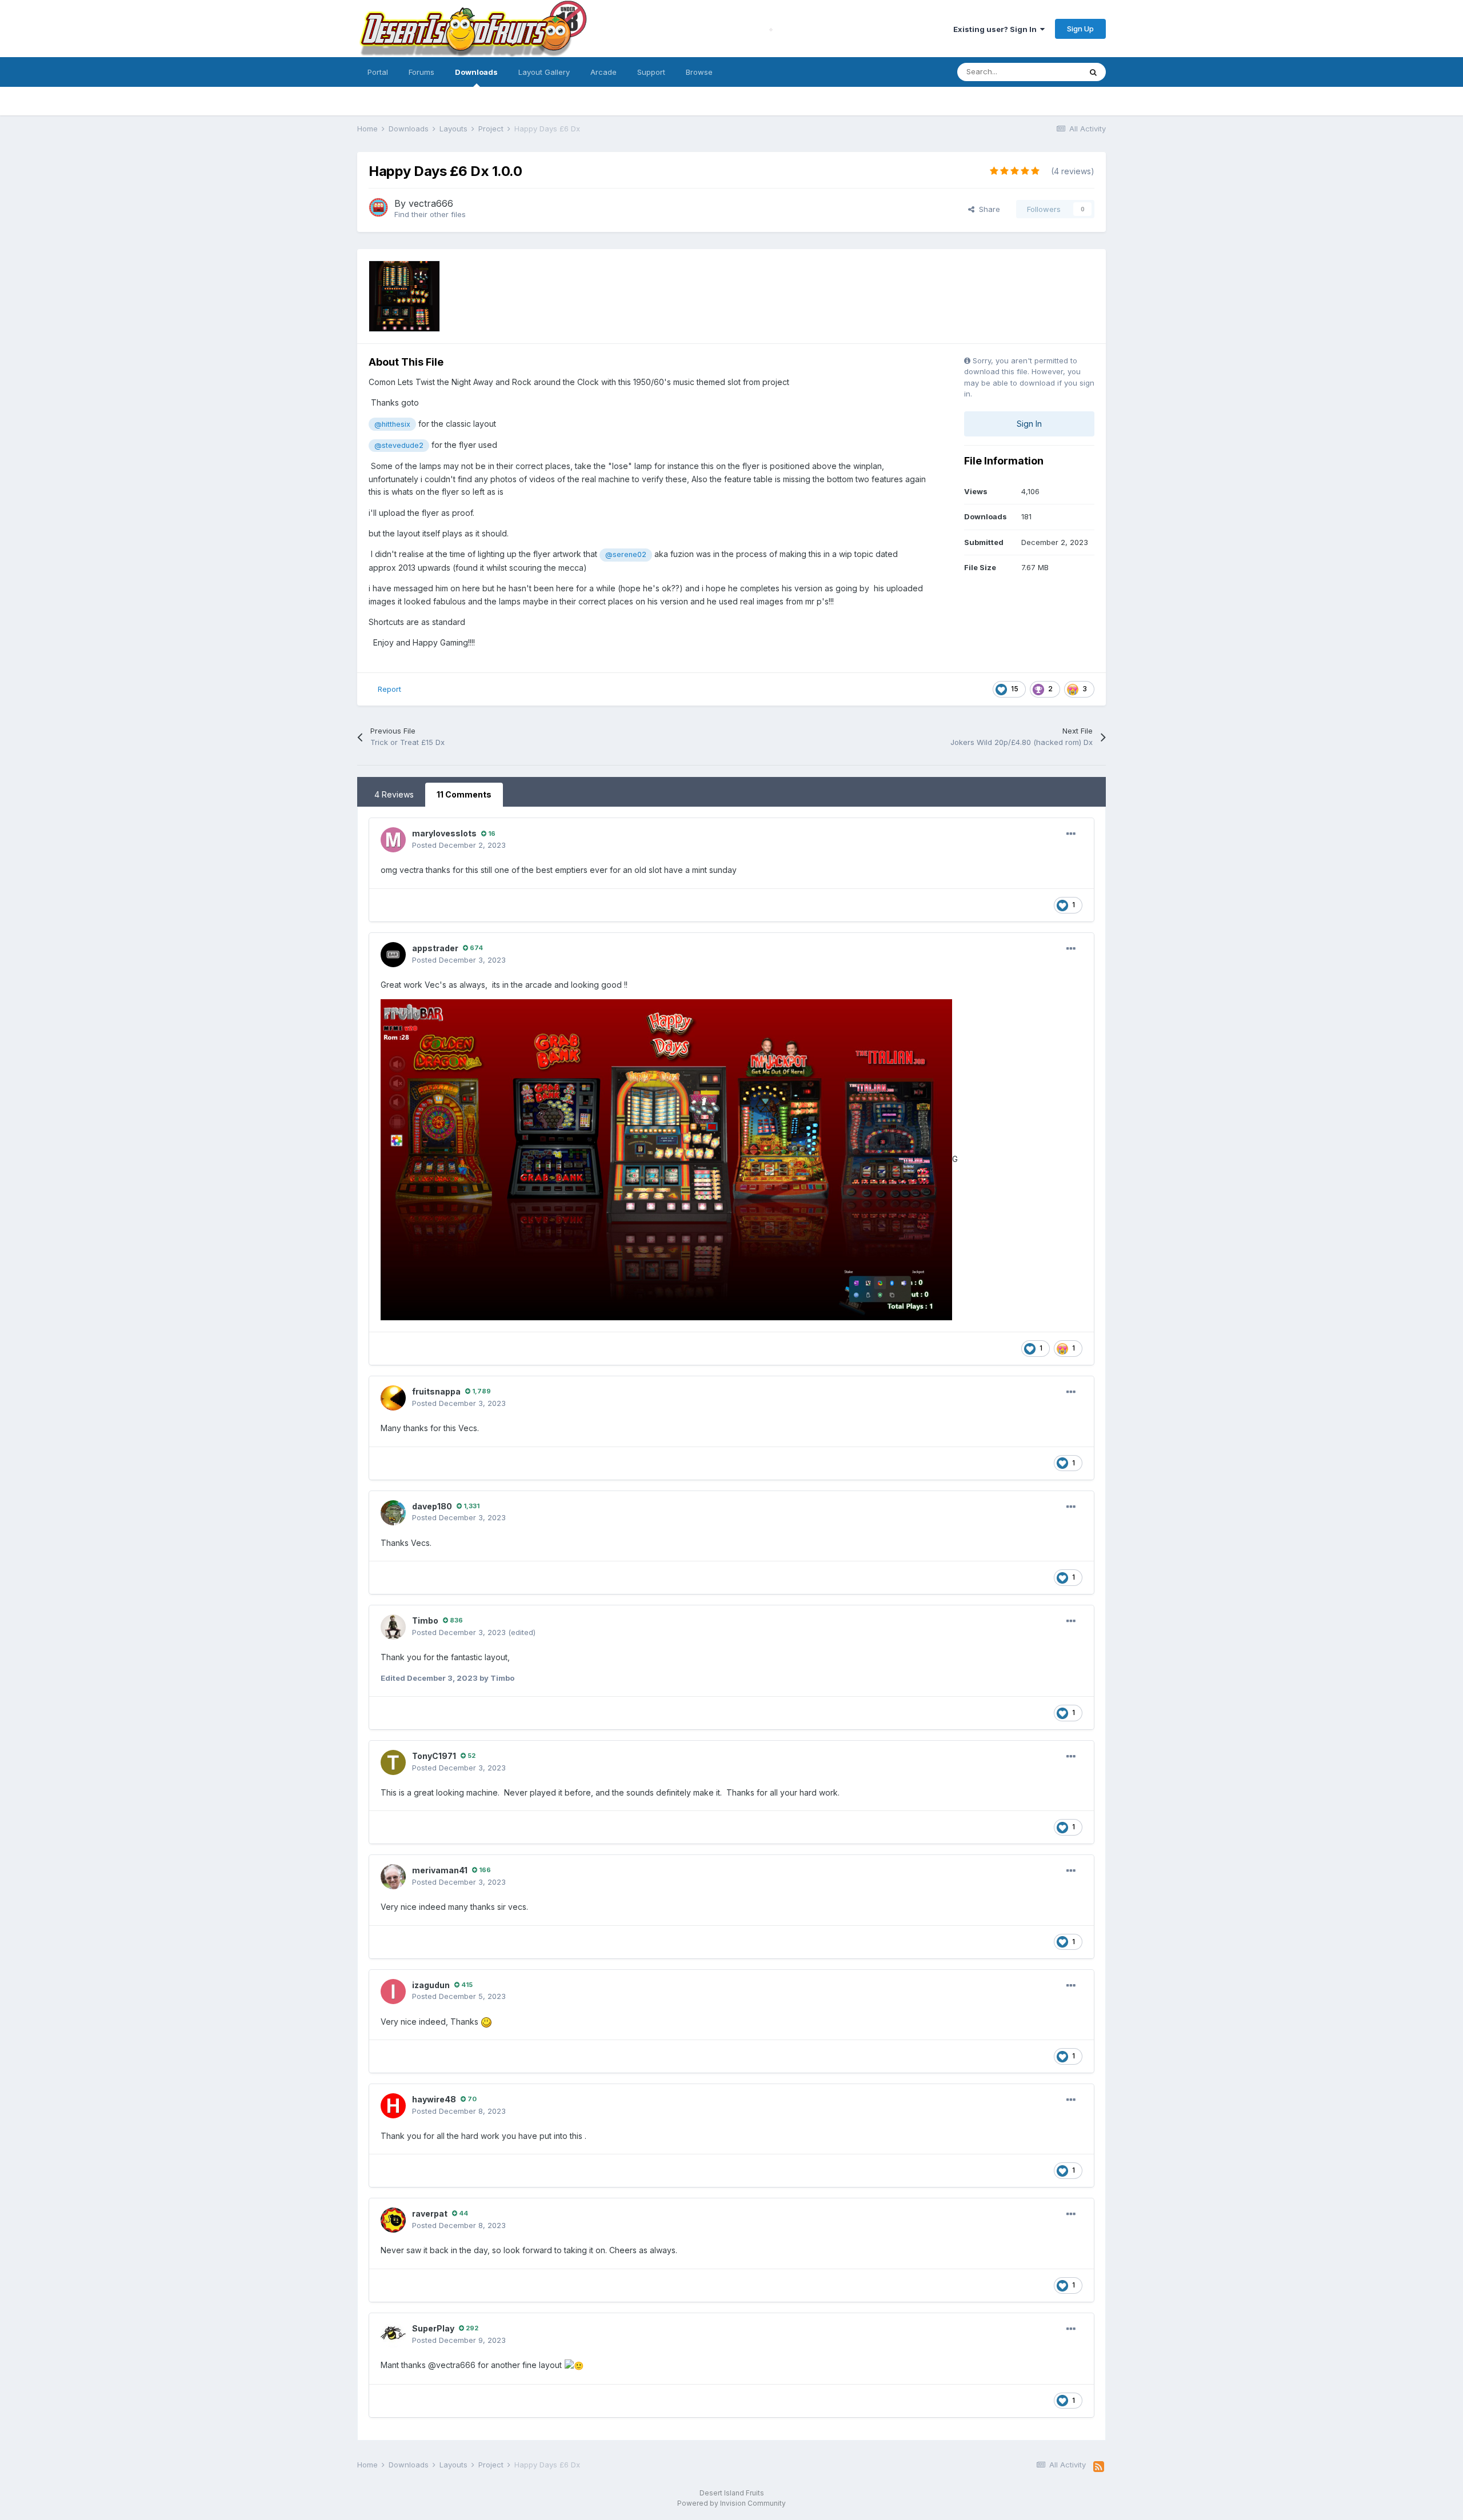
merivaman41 (440, 1870)
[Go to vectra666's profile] (378, 207)
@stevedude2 (399, 445)
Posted (459, 845)
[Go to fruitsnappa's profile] (393, 1398)
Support (651, 72)
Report (389, 689)
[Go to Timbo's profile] (393, 1627)
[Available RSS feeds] (1099, 2467)
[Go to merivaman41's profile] (393, 1877)
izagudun (431, 1985)
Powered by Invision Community (731, 2503)
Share (987, 209)
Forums (421, 72)
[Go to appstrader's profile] (393, 955)
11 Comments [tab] (464, 794)
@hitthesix (392, 424)
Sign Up (1080, 29)
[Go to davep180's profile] (393, 1513)
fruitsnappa (436, 1391)
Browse (699, 72)
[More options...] (1071, 834)
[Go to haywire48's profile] (393, 2106)
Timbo (425, 1620)
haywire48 (434, 2099)
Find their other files (430, 214)
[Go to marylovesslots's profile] (393, 840)
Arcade (603, 72)
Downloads (476, 72)
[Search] (1093, 72)
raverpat (430, 2213)
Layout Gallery (544, 72)
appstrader (435, 948)
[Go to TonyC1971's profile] (393, 1762)
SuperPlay (433, 2328)
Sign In (1029, 424)
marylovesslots (444, 833)
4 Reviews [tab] (394, 794)
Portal (378, 72)
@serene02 (626, 554)
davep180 (432, 1506)
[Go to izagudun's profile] (393, 1992)
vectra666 (431, 203)
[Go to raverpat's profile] (393, 2220)
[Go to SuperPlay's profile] (393, 2335)
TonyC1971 (434, 1756)
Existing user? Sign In (997, 29)
